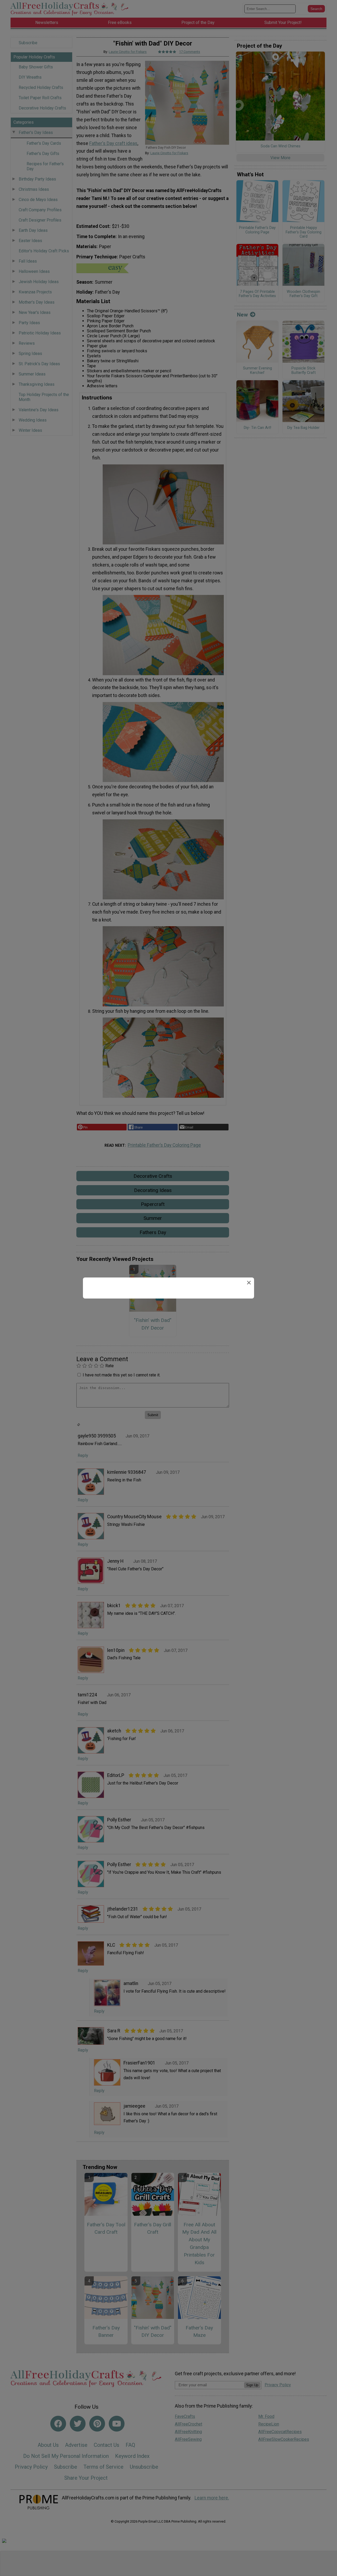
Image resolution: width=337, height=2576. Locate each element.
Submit (168, 1317)
